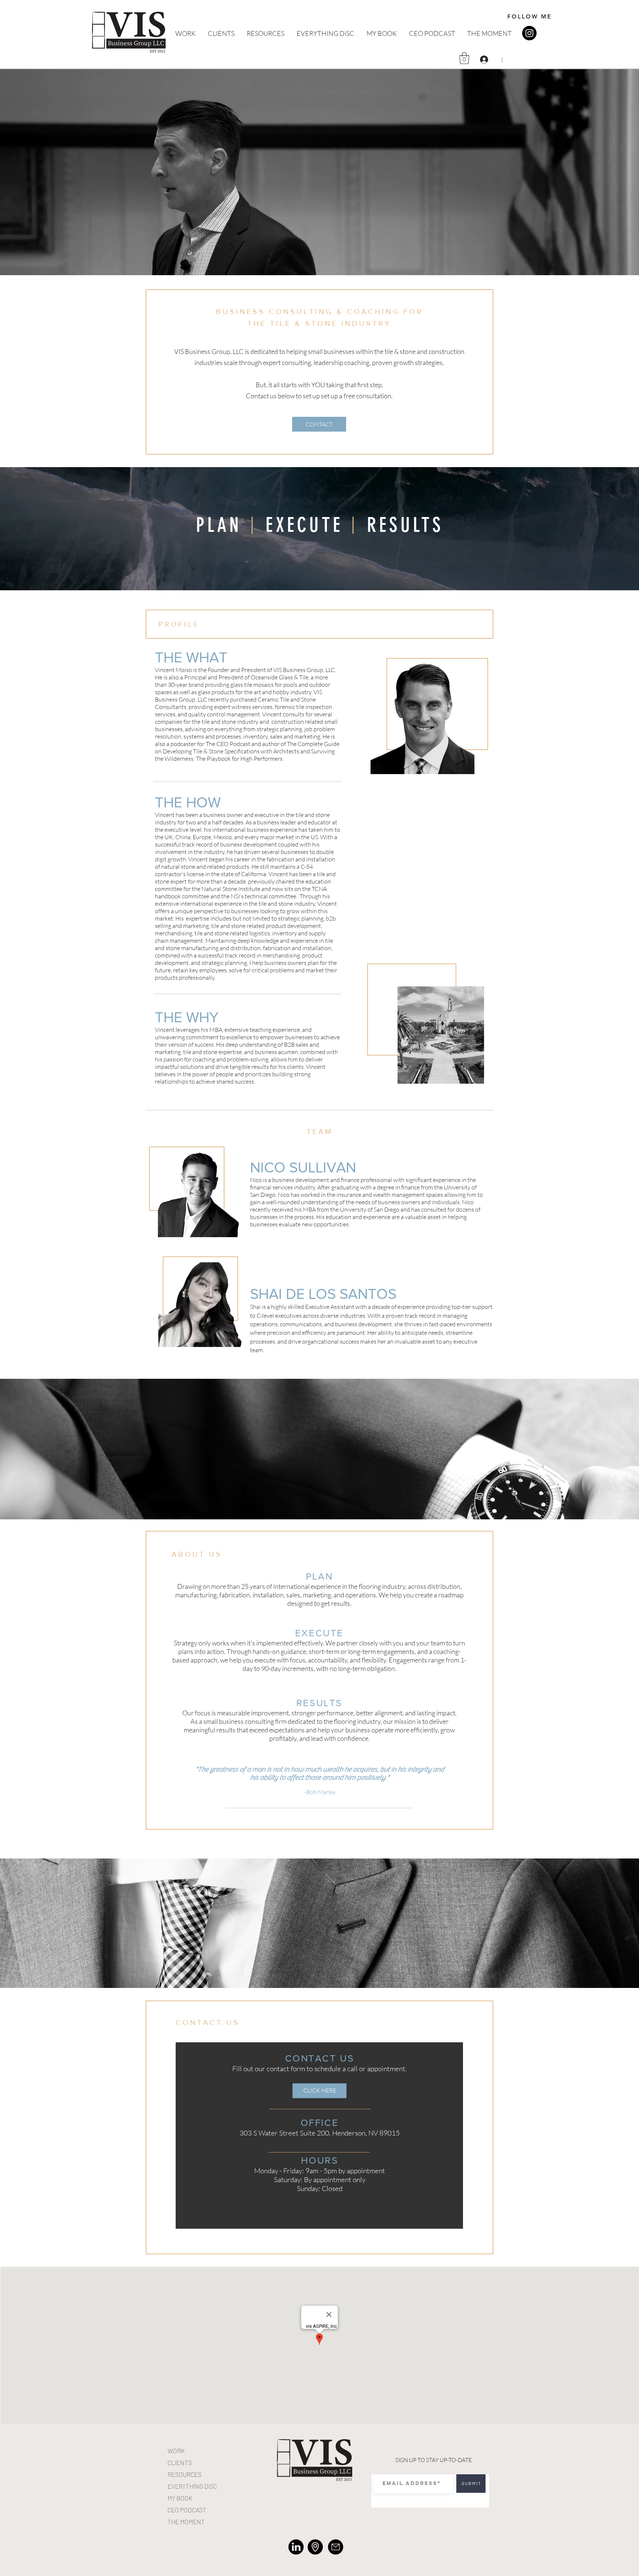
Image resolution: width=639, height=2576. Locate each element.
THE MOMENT (186, 2522)
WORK (176, 2451)
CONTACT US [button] (208, 2022)
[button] (464, 58)
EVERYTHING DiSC (192, 2486)
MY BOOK (180, 2498)
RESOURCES (185, 2474)
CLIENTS (180, 2462)
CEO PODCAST (187, 2510)
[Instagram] (529, 33)
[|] (485, 60)
